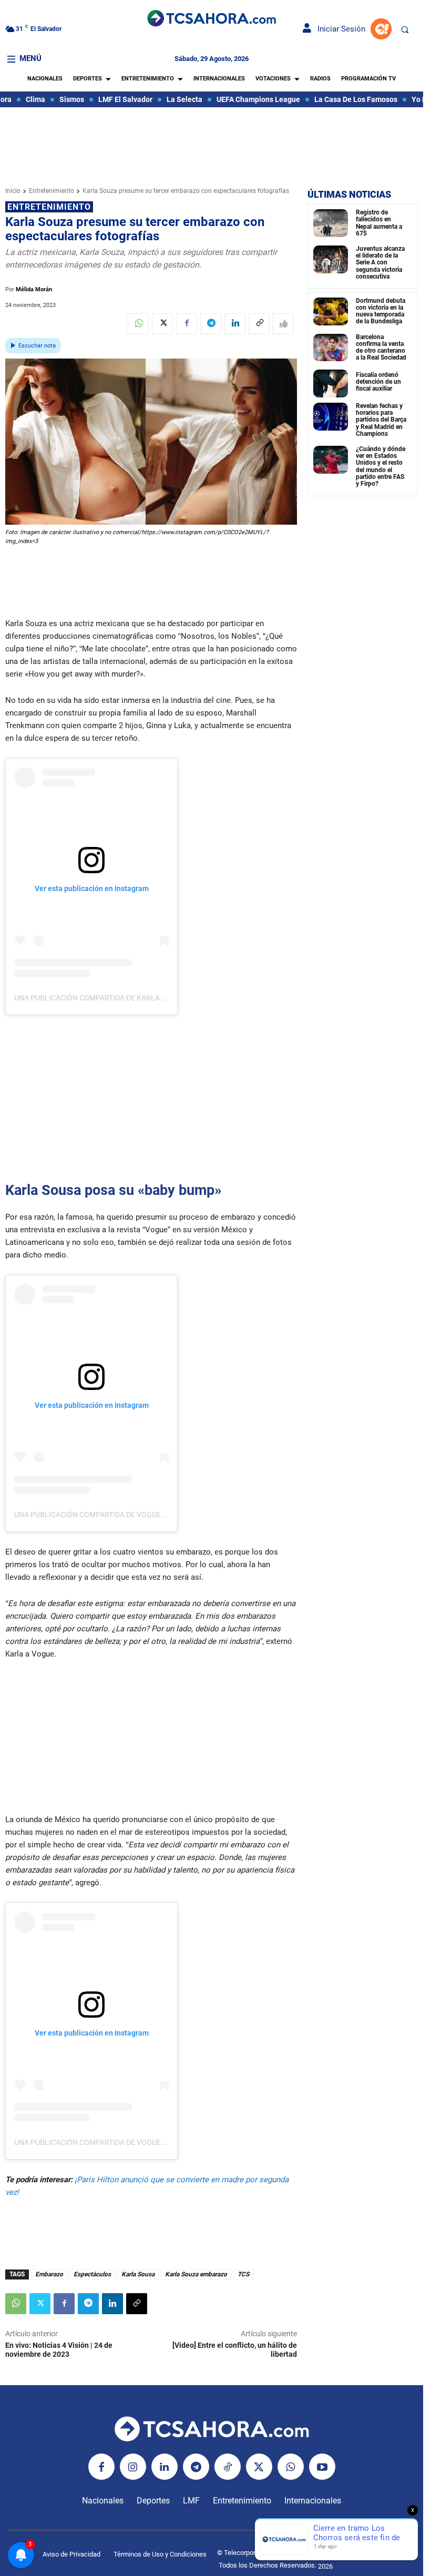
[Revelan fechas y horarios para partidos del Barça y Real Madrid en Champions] (331, 417)
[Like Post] (283, 324)
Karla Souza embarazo (196, 2274)
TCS (243, 2274)
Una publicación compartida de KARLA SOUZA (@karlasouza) (129, 998)
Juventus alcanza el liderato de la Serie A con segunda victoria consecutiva (380, 263)
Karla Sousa (138, 2274)
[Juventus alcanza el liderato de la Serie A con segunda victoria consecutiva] (331, 259)
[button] (405, 29)
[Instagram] (133, 2467)
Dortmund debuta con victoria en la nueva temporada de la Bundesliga (381, 311)
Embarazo (49, 2274)
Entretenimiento (52, 191)
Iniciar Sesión (338, 29)
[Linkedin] (235, 324)
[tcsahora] (211, 19)
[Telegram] (211, 324)
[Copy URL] (259, 324)
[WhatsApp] (138, 324)
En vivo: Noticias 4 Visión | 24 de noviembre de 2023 (59, 2350)
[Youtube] (322, 2467)
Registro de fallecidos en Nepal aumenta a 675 (379, 223)
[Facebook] (187, 324)
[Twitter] (162, 324)
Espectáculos (92, 2274)
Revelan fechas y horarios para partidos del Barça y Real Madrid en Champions (381, 420)
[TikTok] (228, 2467)
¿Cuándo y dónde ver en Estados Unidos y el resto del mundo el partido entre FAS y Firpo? (381, 466)
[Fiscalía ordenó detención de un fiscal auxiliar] (331, 384)
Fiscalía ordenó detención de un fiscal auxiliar (378, 382)
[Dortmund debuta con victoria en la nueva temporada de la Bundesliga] (331, 311)
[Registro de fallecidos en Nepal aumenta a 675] (331, 223)
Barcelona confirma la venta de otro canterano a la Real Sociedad (381, 347)
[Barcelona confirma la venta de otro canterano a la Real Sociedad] (331, 348)
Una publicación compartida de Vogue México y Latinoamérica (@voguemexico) (167, 1515)
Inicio (13, 191)
